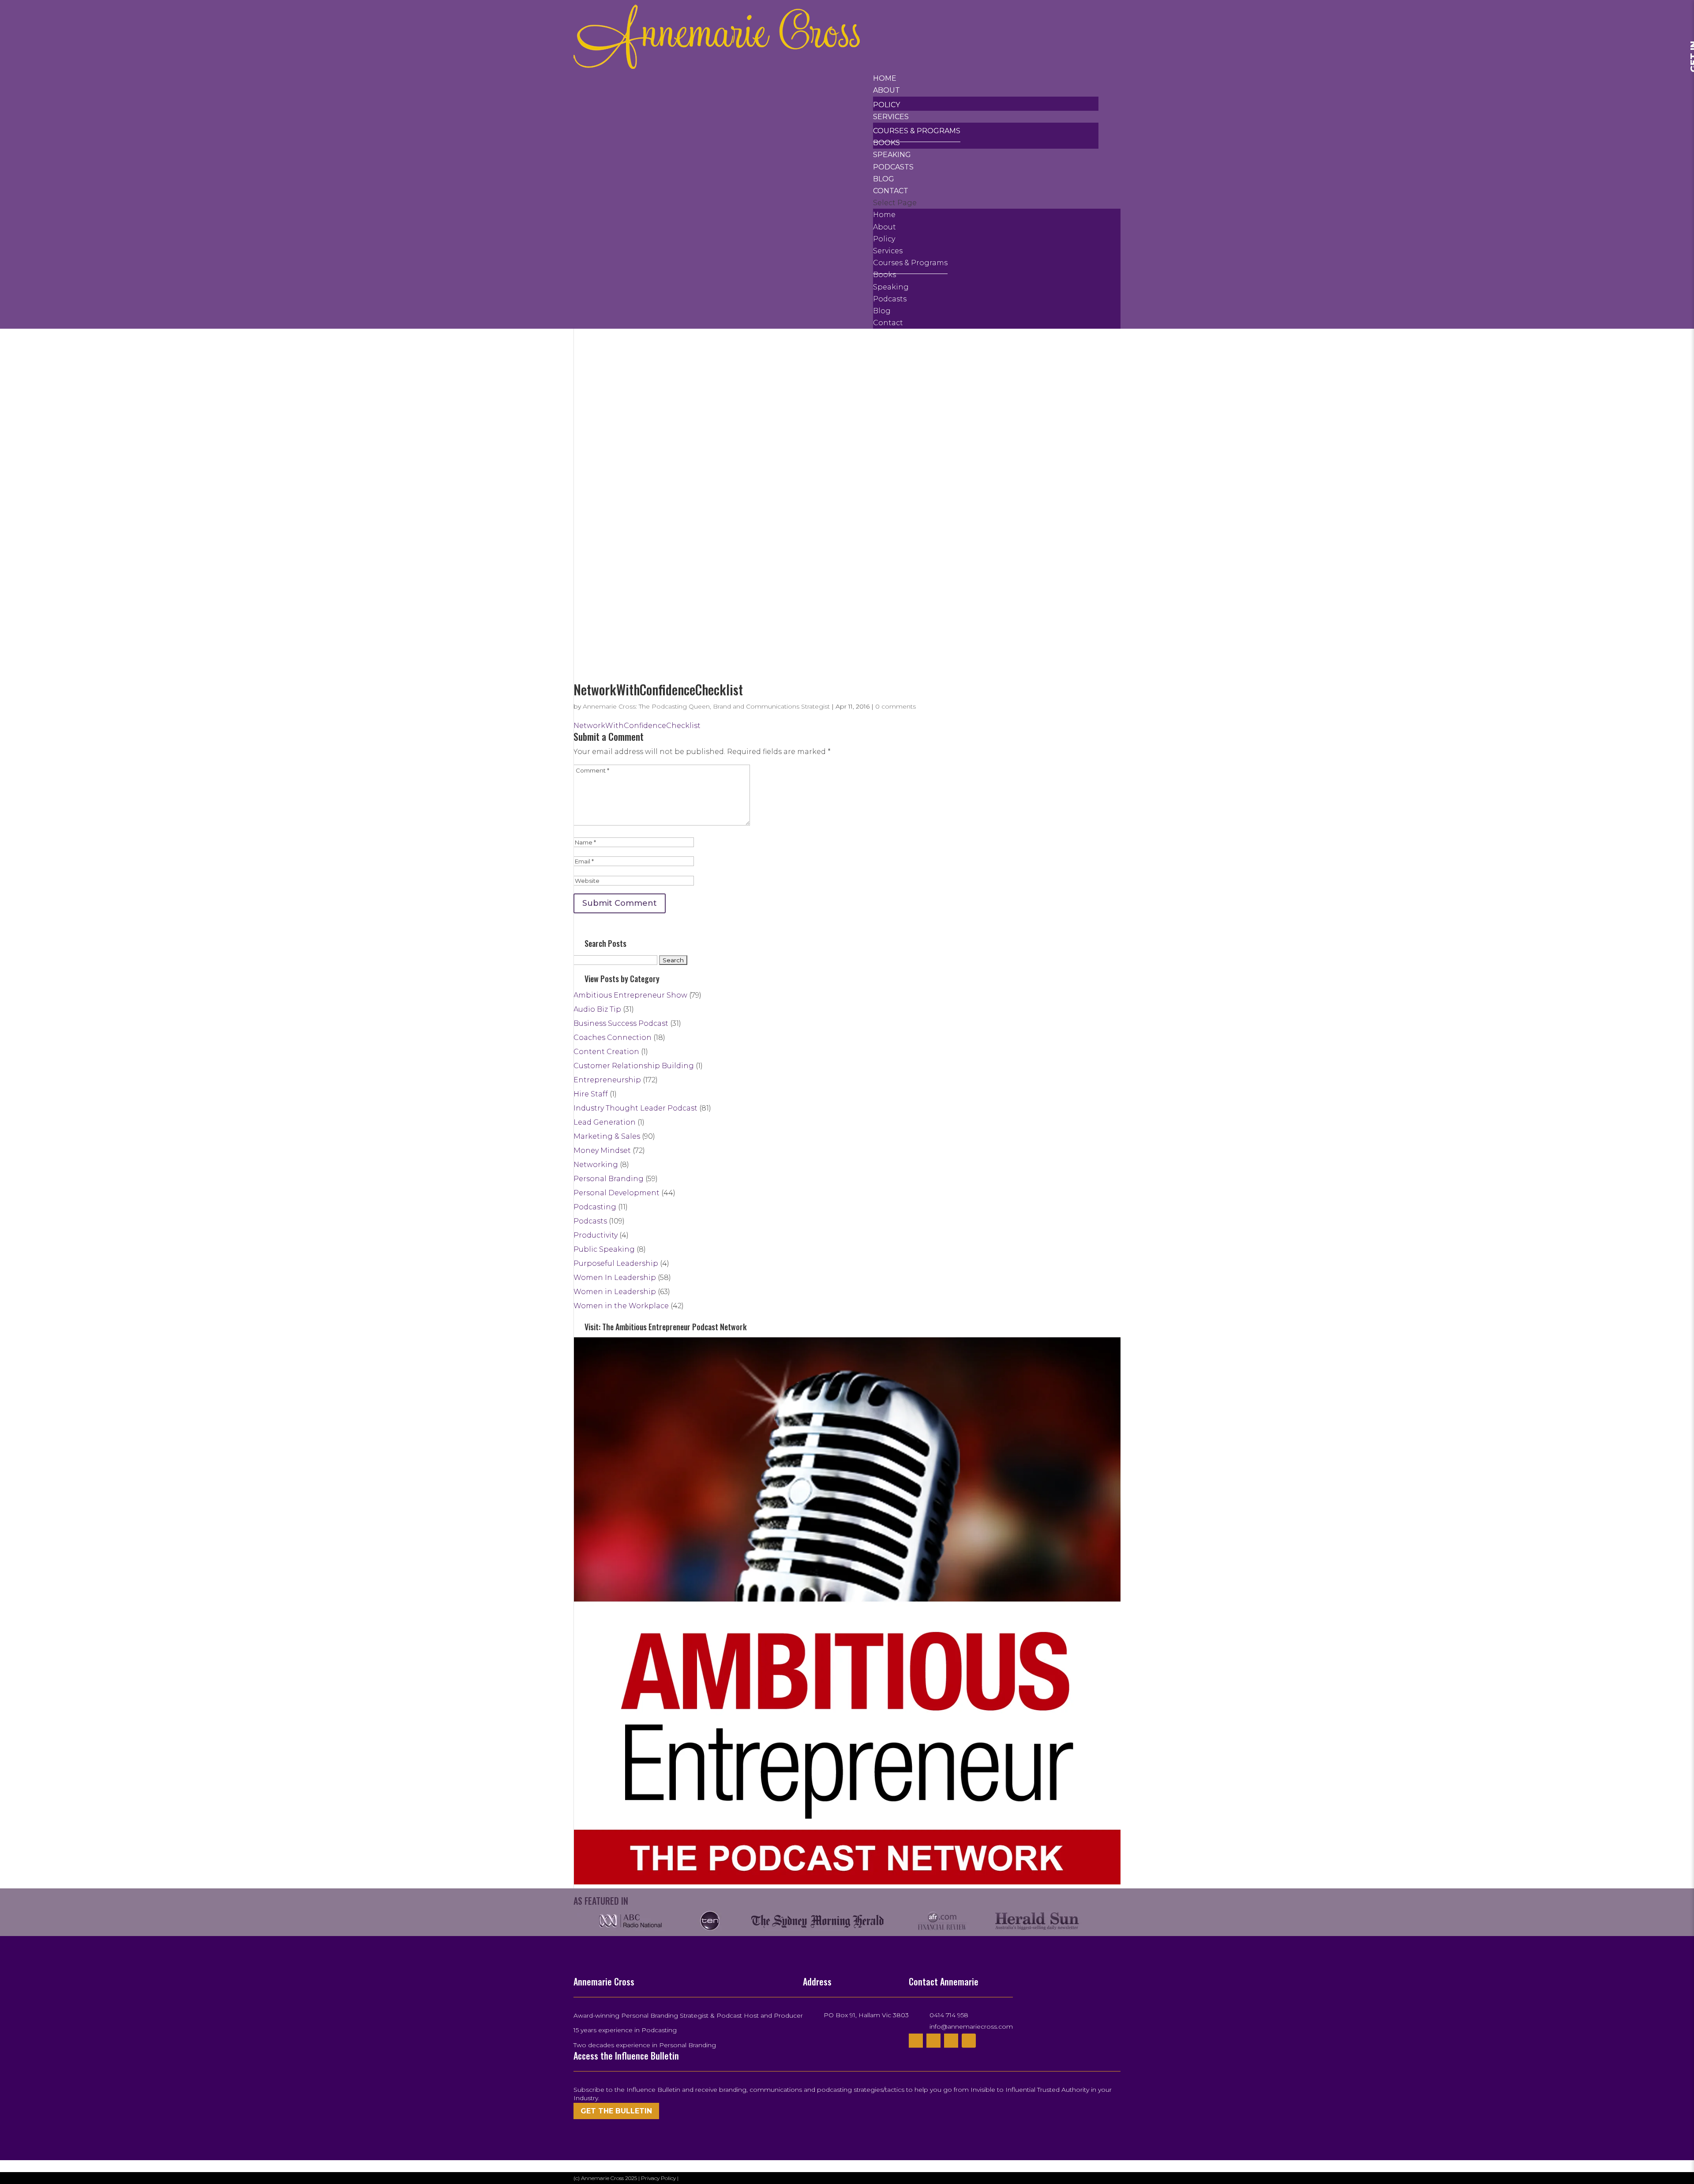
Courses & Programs (917, 131)
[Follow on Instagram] (951, 2041)
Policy (886, 105)
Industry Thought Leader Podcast (635, 1108)
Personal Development (617, 1193)
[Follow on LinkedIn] (969, 2041)
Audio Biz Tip (597, 1009)
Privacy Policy (659, 2178)
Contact (891, 191)
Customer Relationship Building (634, 1066)
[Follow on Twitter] (933, 2041)
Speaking (892, 155)
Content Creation (606, 1052)
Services (891, 117)
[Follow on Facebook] (916, 2041)
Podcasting (595, 1207)
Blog (884, 179)
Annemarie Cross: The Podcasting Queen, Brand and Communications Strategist (706, 706)
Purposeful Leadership (616, 1263)
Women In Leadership (615, 1278)
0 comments (896, 706)
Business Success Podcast (621, 1023)
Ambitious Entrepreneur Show (630, 995)
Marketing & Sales (607, 1136)
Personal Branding (609, 1179)
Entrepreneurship (607, 1080)
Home (885, 78)
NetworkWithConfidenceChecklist (637, 726)
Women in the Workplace (621, 1306)
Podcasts (893, 167)
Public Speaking (604, 1249)
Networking (596, 1165)
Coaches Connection (613, 1038)
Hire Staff (591, 1094)
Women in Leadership (615, 1292)
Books (886, 143)
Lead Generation (605, 1122)
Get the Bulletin (616, 2111)
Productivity (596, 1235)
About (886, 90)
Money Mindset (602, 1150)
